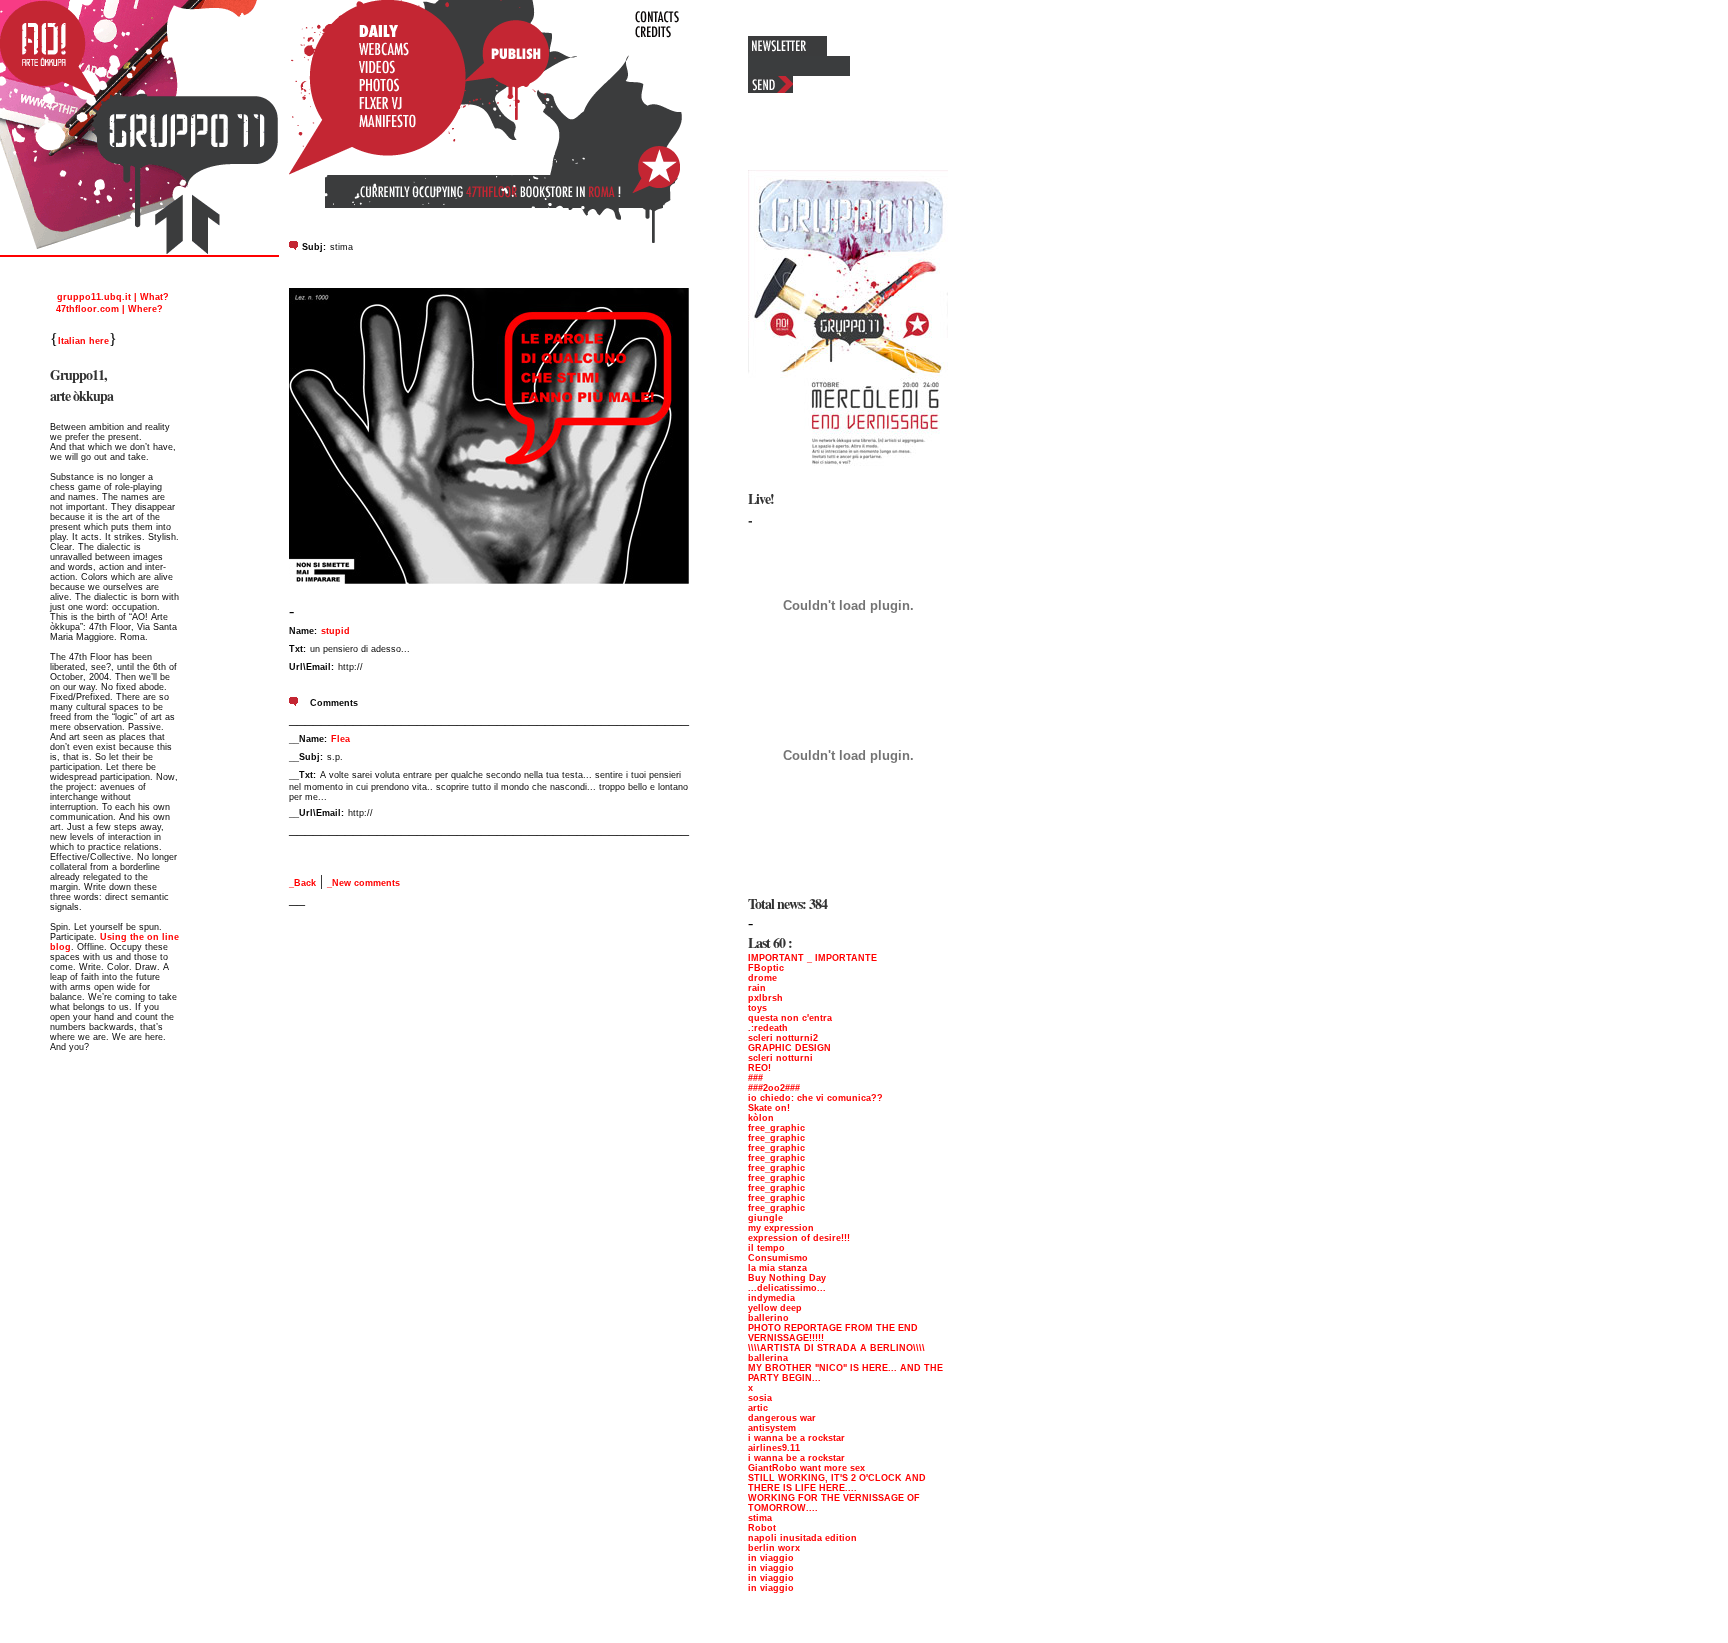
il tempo (766, 1248)
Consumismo (778, 1258)
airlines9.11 (774, 1448)
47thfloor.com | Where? (108, 309)
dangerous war (782, 1418)
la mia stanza (777, 1268)
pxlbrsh (765, 998)
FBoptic (766, 968)
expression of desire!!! (799, 1238)
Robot (762, 1528)
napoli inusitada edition (802, 1538)
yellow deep (775, 1308)
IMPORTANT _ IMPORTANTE (812, 958)
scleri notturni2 (783, 1038)
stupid (335, 631)
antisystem (772, 1428)
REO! (759, 1068)
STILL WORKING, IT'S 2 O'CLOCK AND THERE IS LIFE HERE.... (837, 1483)
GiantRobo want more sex (806, 1468)
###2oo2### (774, 1088)
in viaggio (771, 1558)
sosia (760, 1398)
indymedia (771, 1298)
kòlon (761, 1118)
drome (762, 978)
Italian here (83, 341)
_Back (302, 883)
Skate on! (769, 1108)
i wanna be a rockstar (796, 1438)
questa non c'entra (790, 1018)
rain (757, 988)
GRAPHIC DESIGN (789, 1048)
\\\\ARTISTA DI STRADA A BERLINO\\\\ (836, 1348)
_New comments (363, 883)
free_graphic (776, 1128)
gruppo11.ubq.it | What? (111, 297)
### (755, 1078)
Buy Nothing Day (787, 1278)
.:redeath (768, 1028)
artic (758, 1408)
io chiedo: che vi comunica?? (815, 1098)
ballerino (768, 1318)
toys (757, 1008)
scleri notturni (780, 1058)
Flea (340, 739)
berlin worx (774, 1548)
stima (760, 1518)
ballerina (768, 1358)
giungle (765, 1218)
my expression (781, 1228)
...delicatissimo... (787, 1288)
